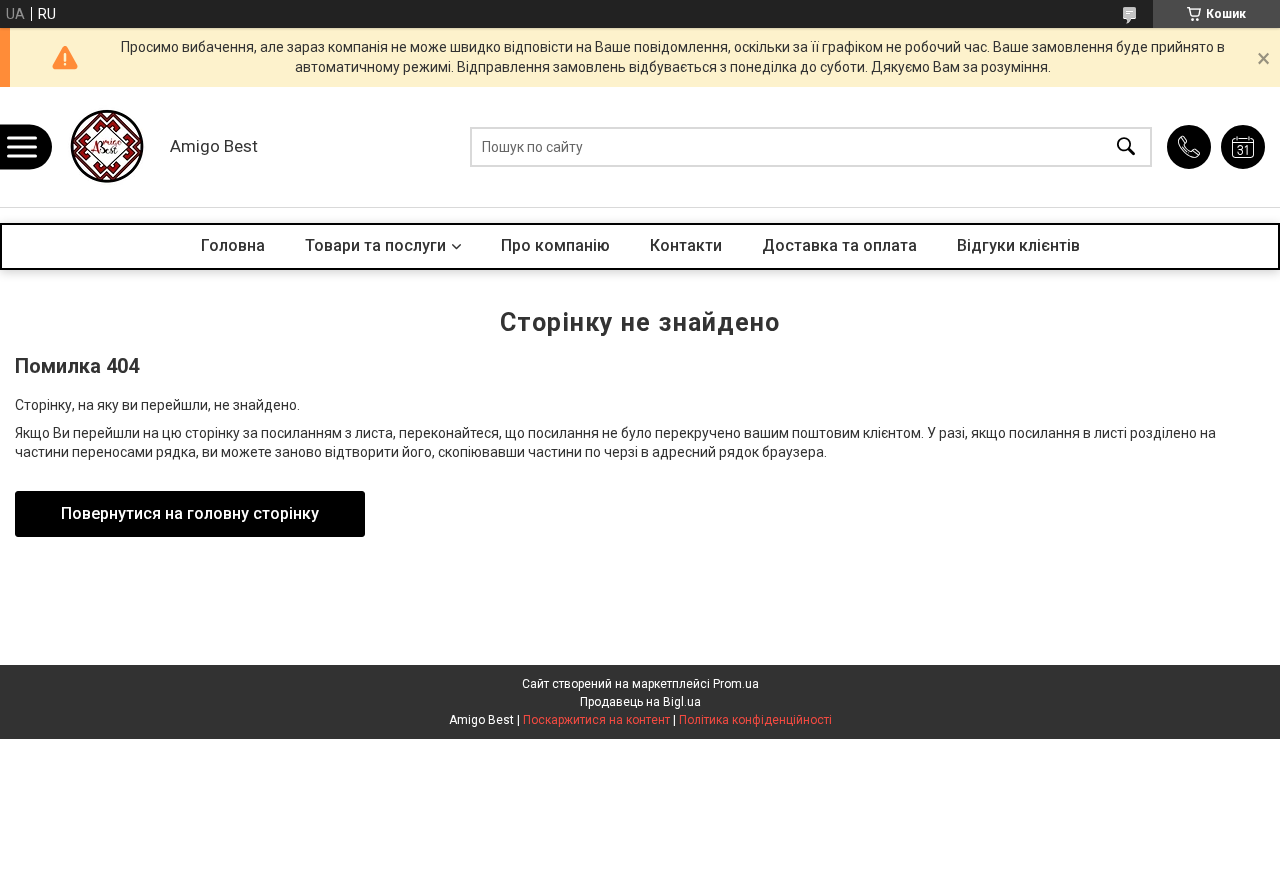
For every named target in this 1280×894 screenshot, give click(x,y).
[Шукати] (1126, 147)
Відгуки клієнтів (1018, 245)
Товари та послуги (375, 245)
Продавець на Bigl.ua (640, 702)
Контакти (686, 245)
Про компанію (555, 245)
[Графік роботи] (1243, 147)
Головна (233, 245)
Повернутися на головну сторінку (190, 513)
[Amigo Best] (105, 147)
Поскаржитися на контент (596, 720)
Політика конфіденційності (755, 720)
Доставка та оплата (839, 245)
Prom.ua (736, 684)
